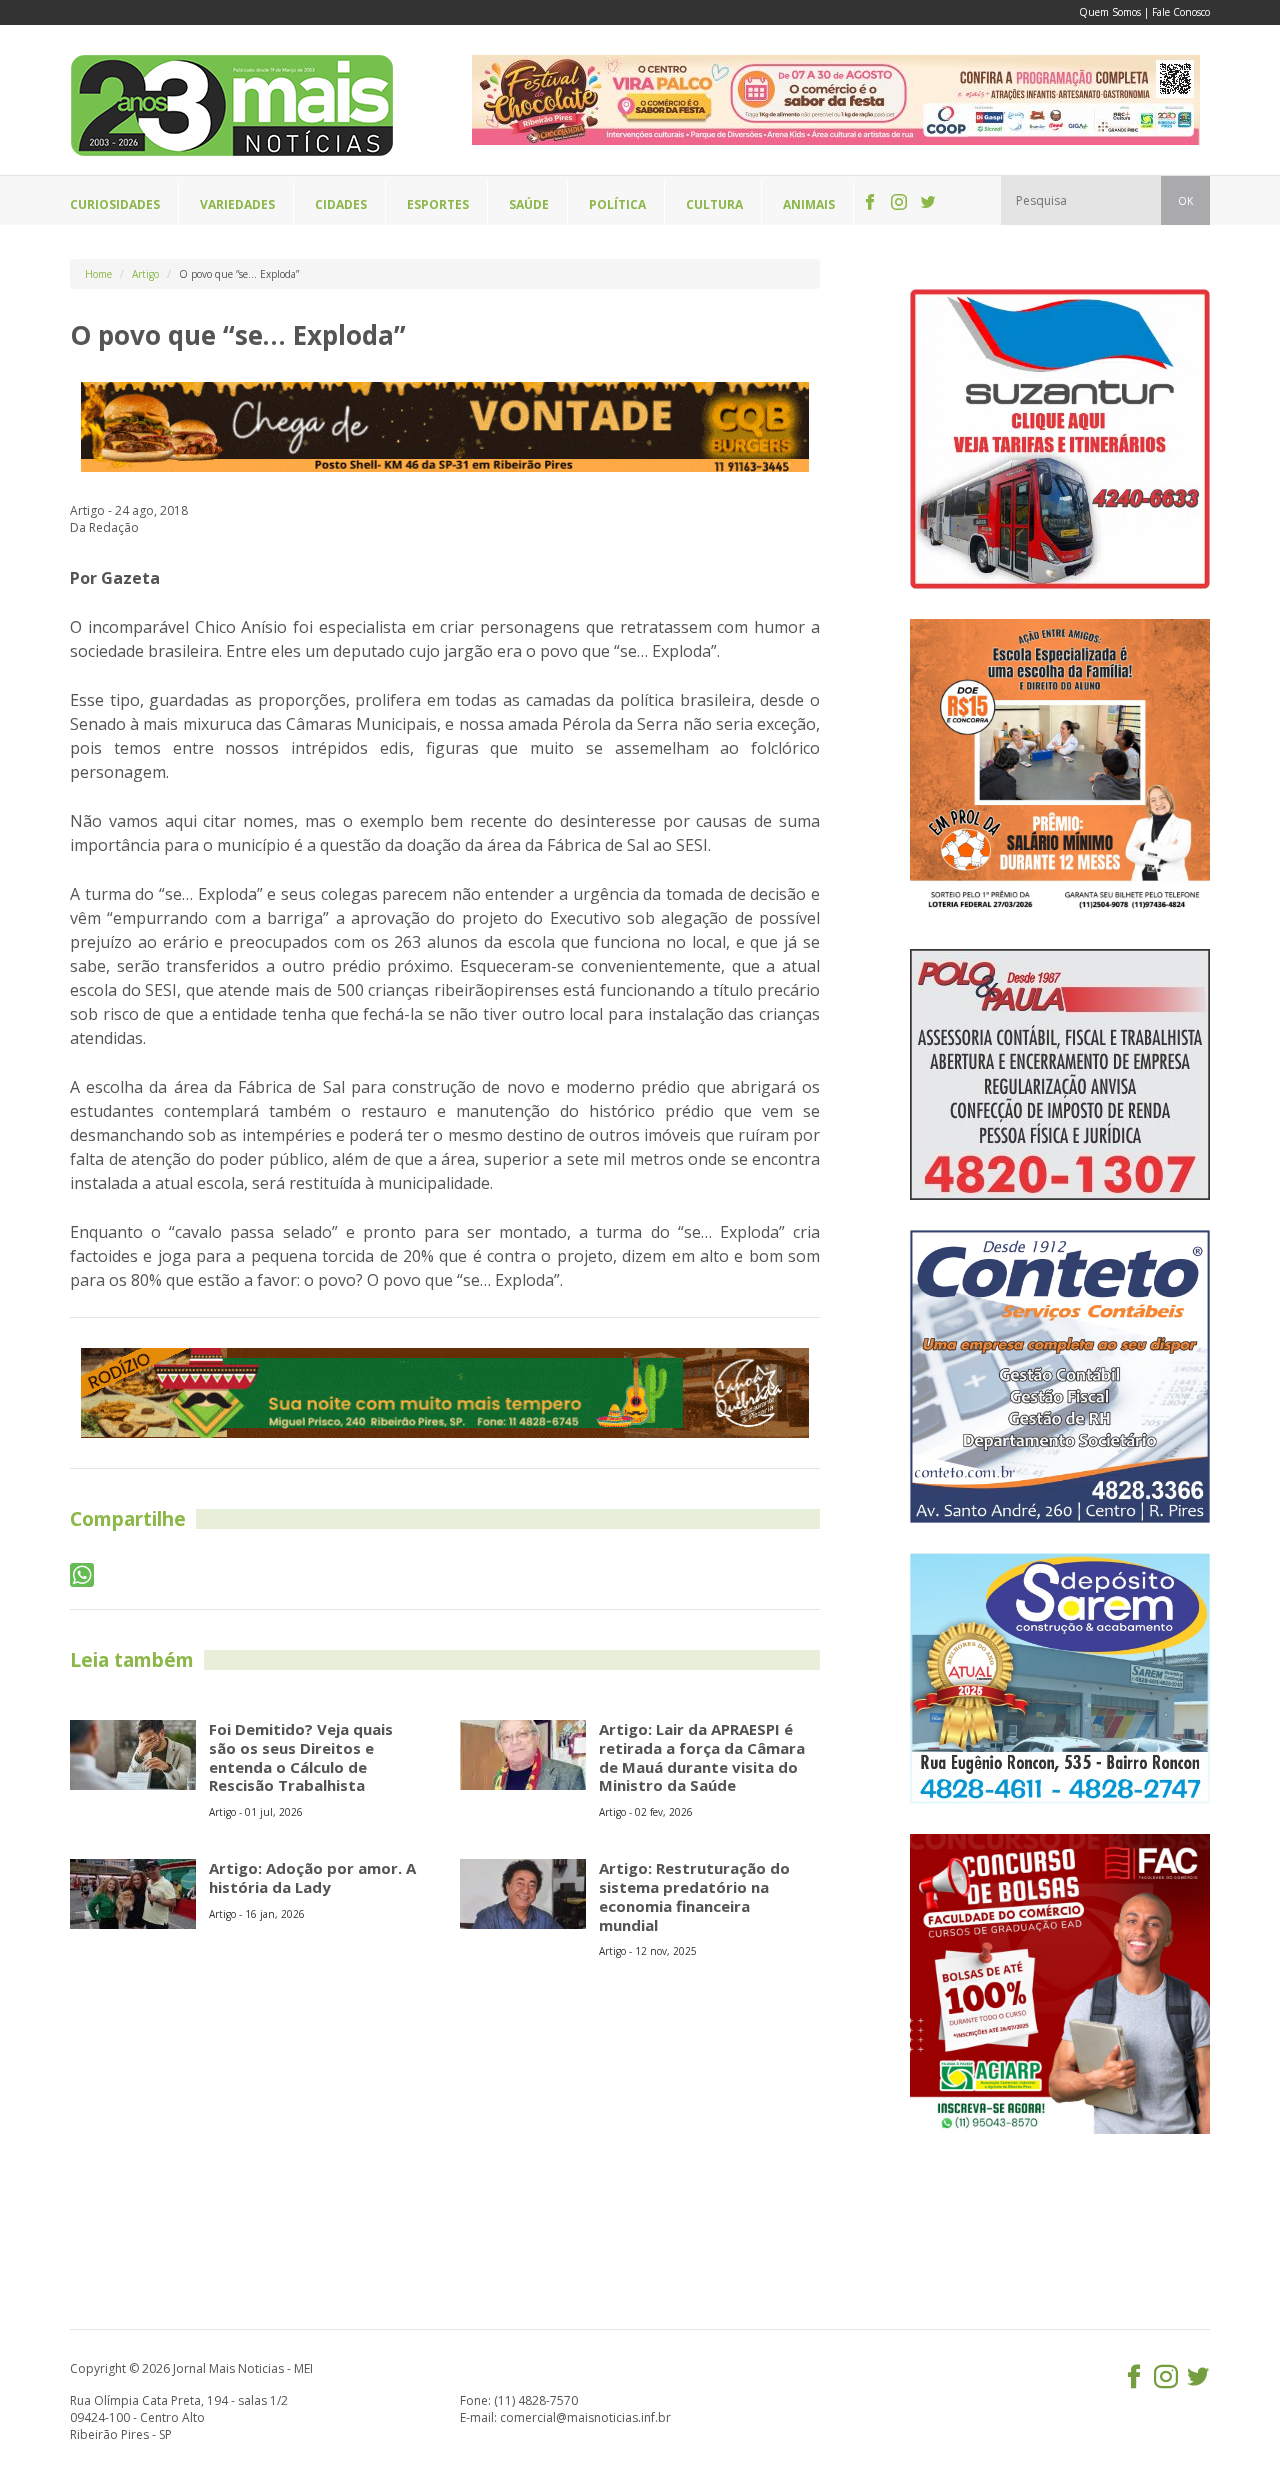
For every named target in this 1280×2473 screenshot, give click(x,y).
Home (98, 274)
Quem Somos (1110, 12)
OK (1185, 201)
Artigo (145, 274)
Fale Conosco (1181, 12)
